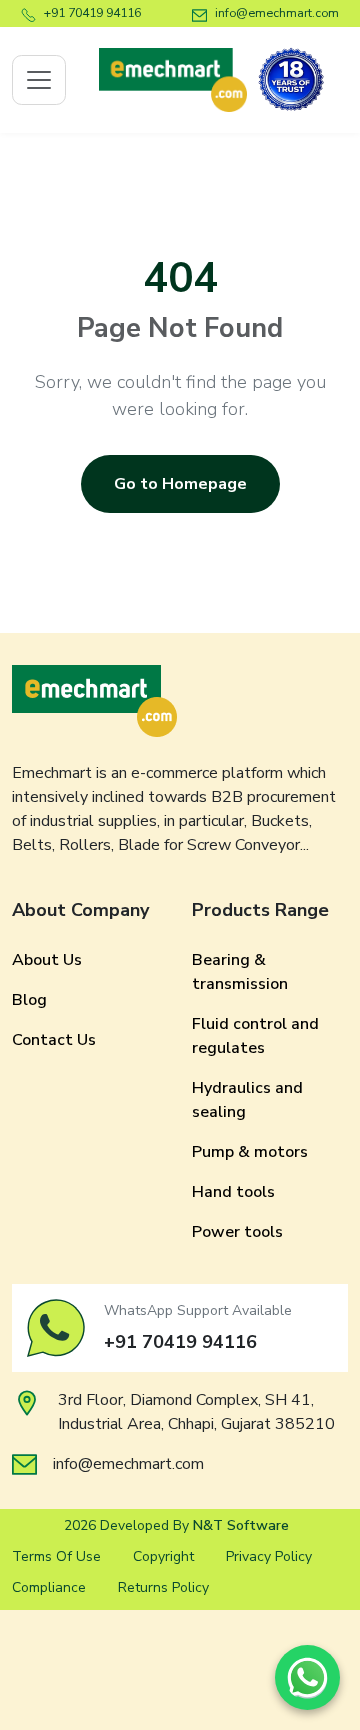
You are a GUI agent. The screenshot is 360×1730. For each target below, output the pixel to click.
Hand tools (233, 1192)
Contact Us (54, 1040)
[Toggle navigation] (39, 80)
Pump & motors (250, 1152)
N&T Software (241, 1525)
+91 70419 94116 (92, 12)
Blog (29, 1000)
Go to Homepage (180, 484)
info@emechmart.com (277, 12)
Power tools (237, 1232)
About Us (47, 960)
